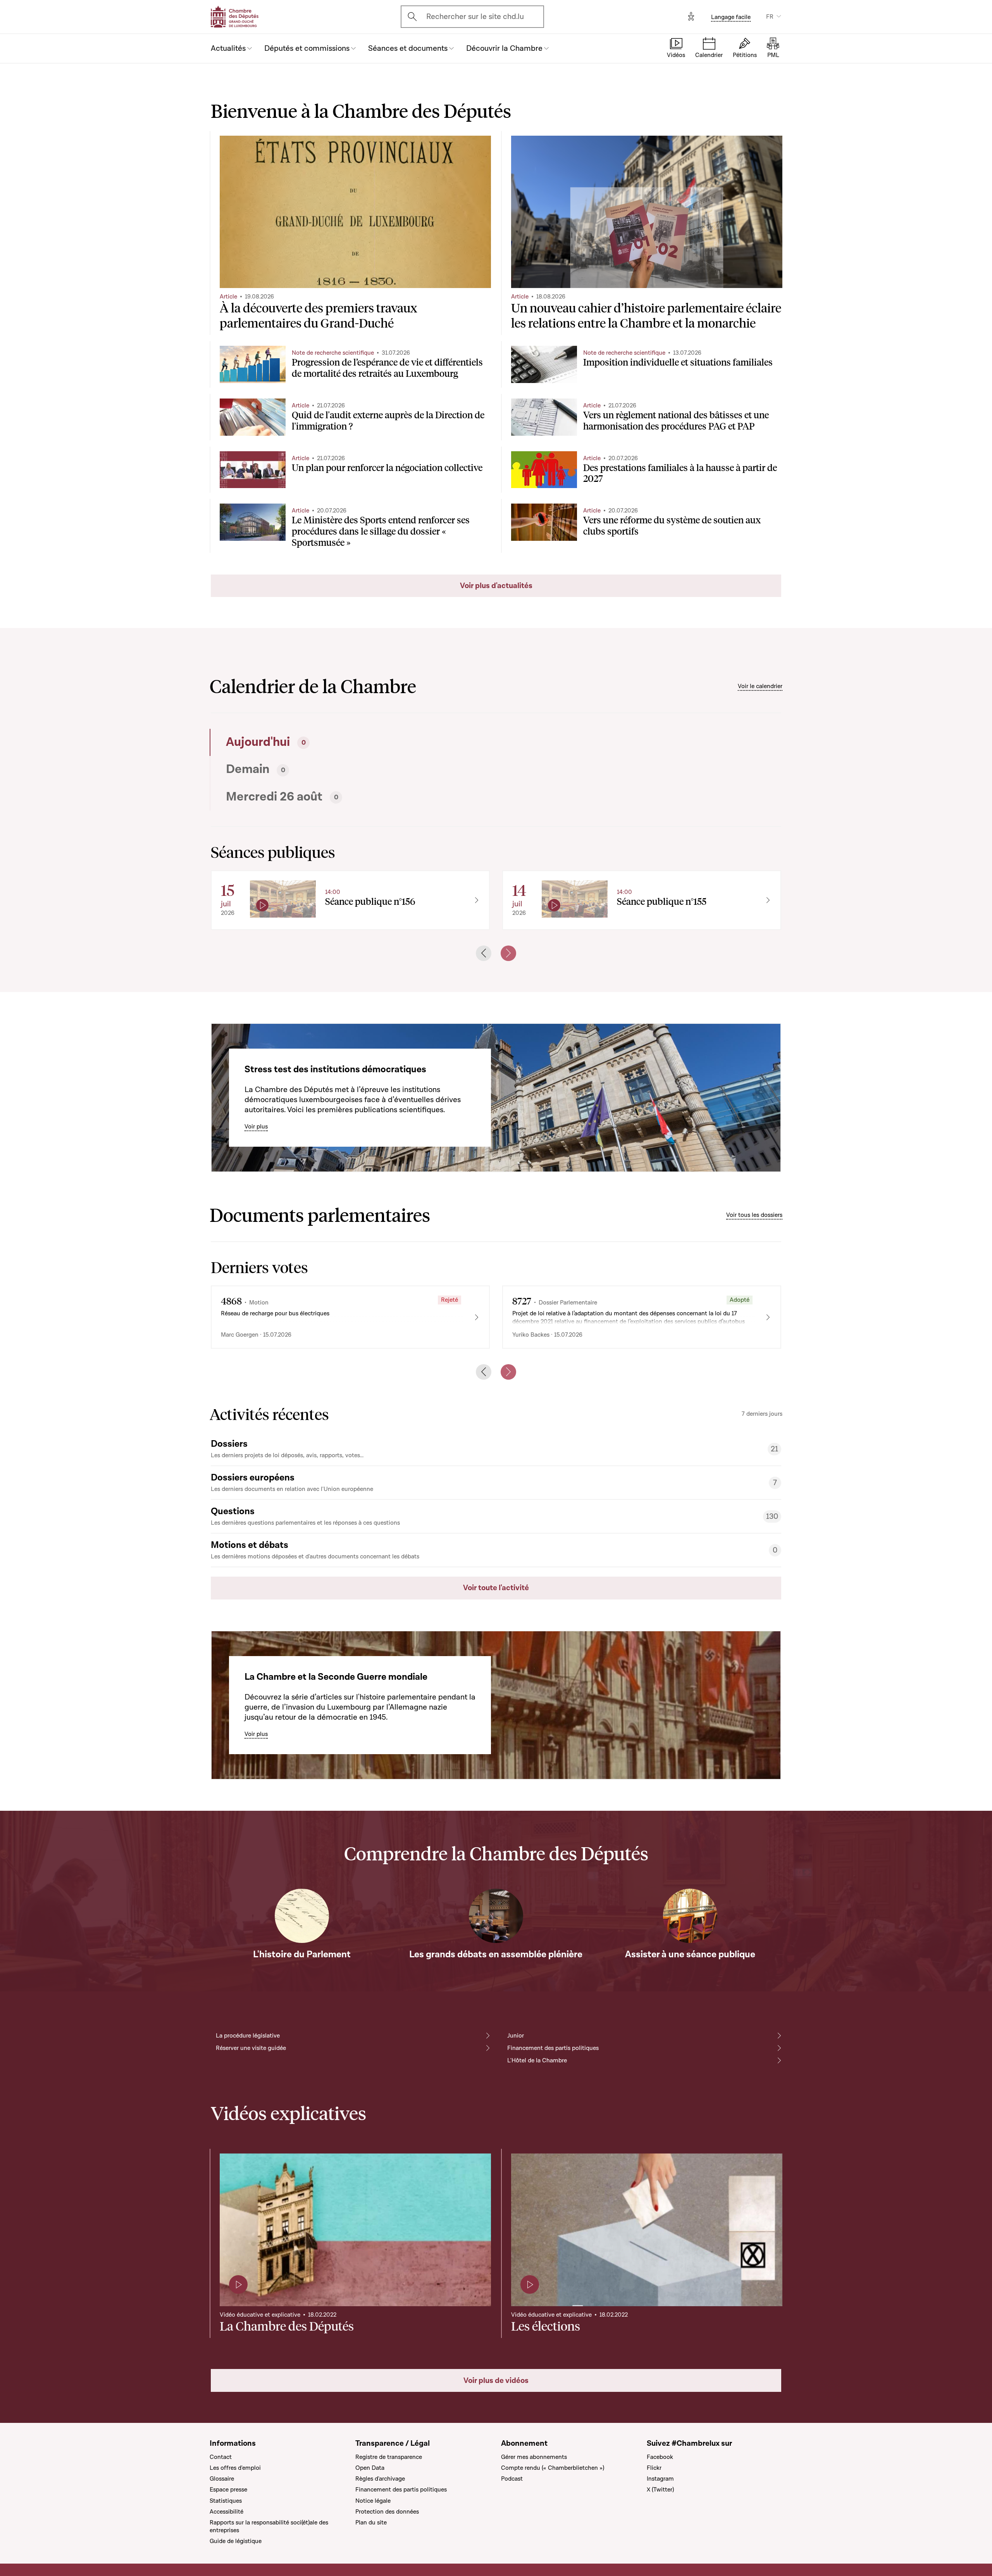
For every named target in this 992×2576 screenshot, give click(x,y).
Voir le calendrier (760, 686)
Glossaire (222, 2479)
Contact (221, 2457)
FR (770, 17)
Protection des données (387, 2512)
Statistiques (226, 2501)
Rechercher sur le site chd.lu (475, 17)
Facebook (660, 2457)
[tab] (351, 742)
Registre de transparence (389, 2457)
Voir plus (256, 1127)
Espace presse (228, 2490)
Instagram (660, 2479)
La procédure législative (248, 2036)
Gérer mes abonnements (534, 2457)
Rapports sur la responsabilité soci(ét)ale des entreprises (269, 2526)
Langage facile (731, 17)
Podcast (512, 2479)
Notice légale (373, 2501)
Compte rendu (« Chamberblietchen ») (553, 2468)
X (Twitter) (660, 2490)
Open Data (370, 2468)
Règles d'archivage (380, 2479)
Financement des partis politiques (553, 2048)
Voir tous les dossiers (754, 1215)
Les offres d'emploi (235, 2468)
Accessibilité (226, 2512)
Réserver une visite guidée (251, 2048)
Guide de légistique (236, 2541)
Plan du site (371, 2523)
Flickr (654, 2468)
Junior (516, 2036)
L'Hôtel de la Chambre (537, 2060)
